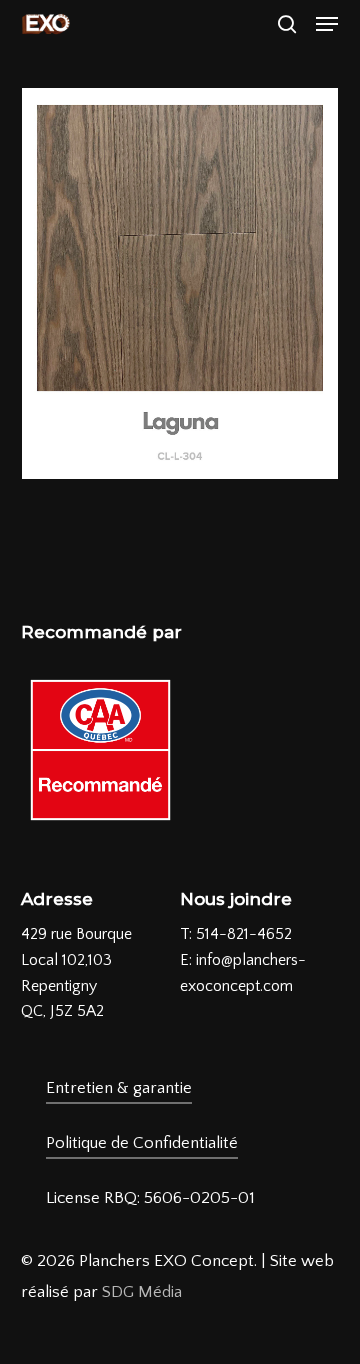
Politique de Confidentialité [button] (142, 1143)
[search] (287, 24)
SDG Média (142, 1292)
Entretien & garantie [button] (119, 1088)
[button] (327, 24)
